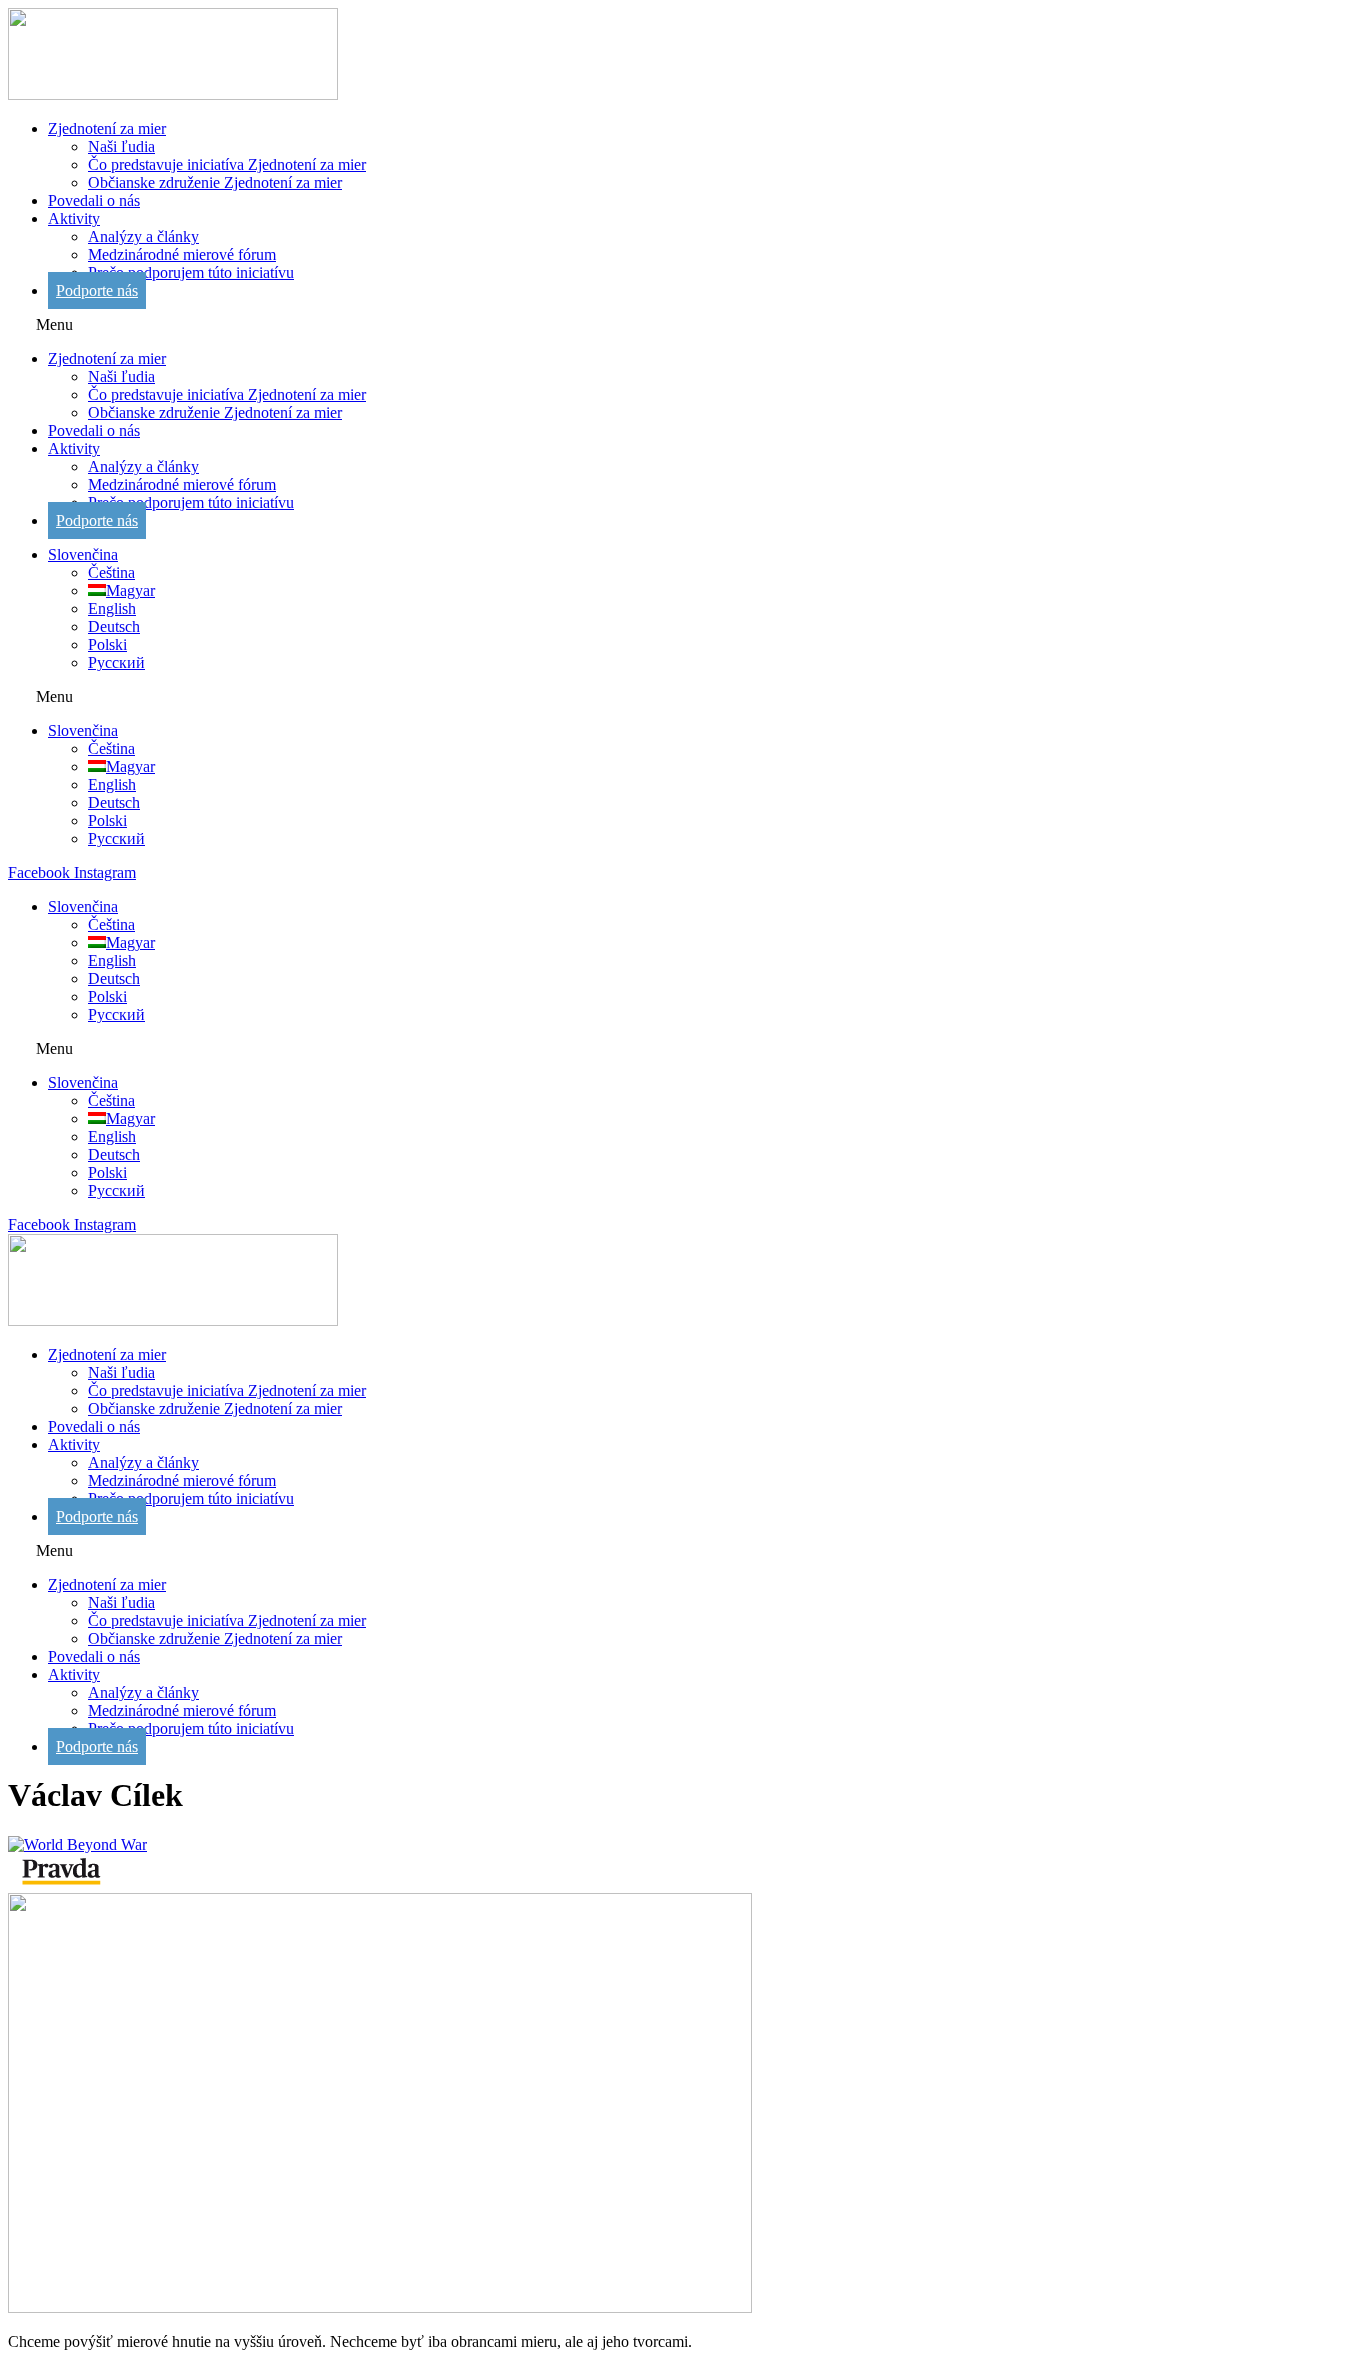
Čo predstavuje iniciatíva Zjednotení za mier (227, 164)
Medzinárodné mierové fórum (182, 254)
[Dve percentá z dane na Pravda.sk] (61, 1883)
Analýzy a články (143, 236)
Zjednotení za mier (107, 128)
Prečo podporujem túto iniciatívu (191, 272)
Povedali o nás (94, 200)
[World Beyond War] (77, 1844)
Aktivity (74, 218)
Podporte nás (97, 290)
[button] (683, 325)
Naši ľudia (121, 146)
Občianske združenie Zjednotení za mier (215, 182)
